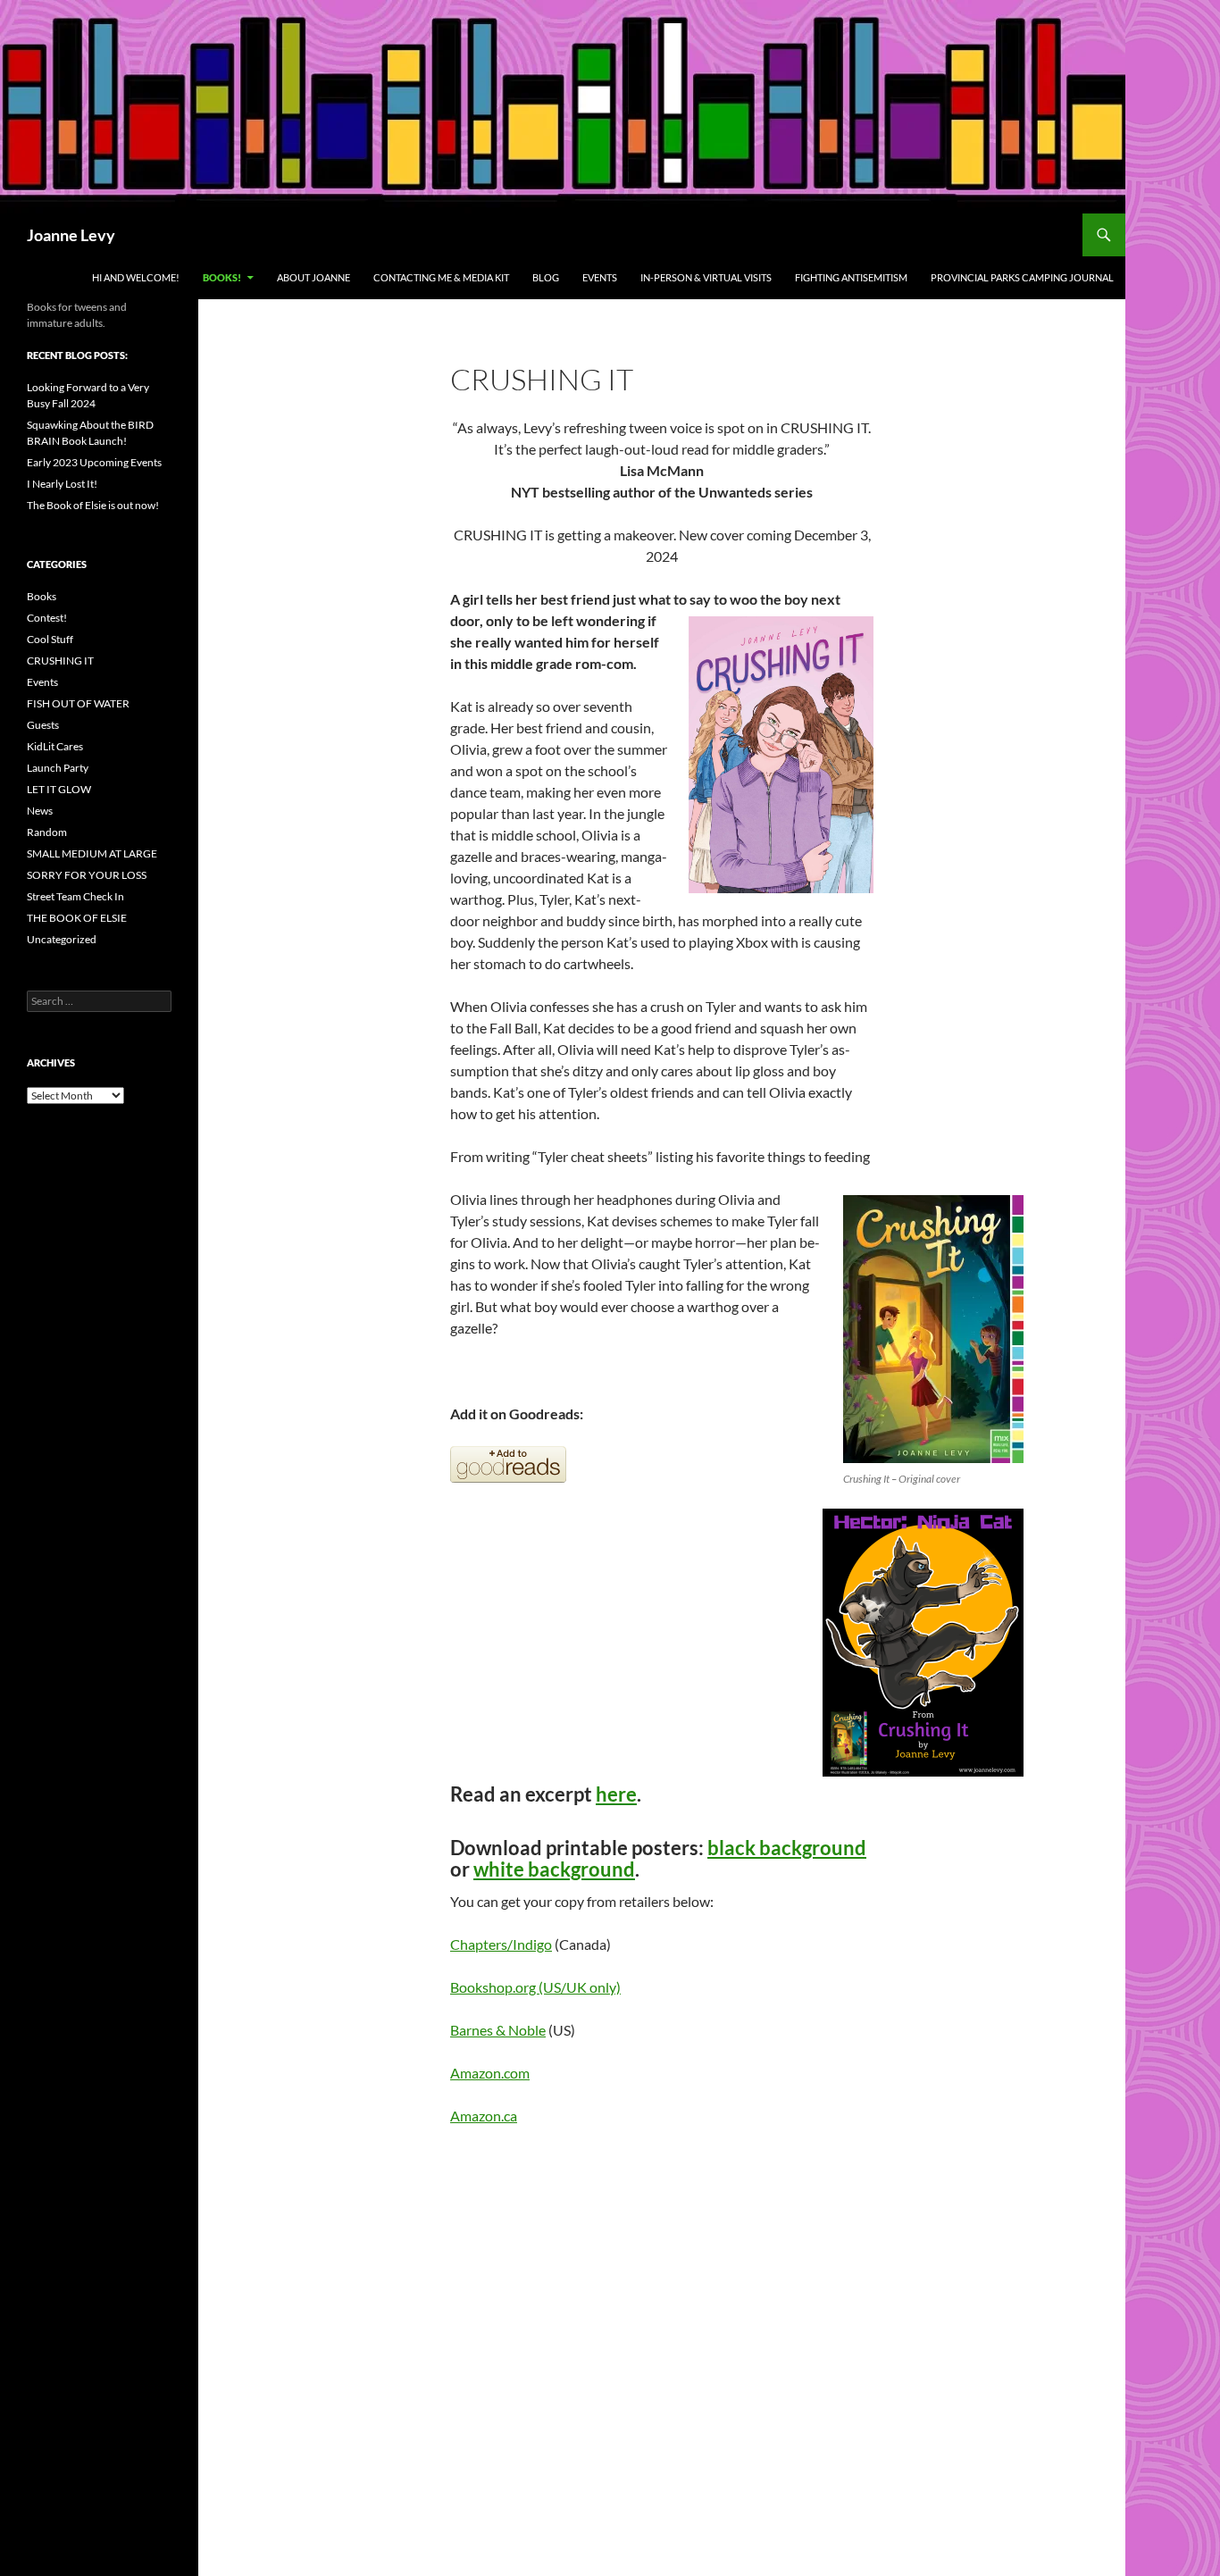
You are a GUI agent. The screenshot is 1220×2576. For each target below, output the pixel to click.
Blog (546, 277)
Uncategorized (62, 939)
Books (42, 596)
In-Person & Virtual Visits (706, 277)
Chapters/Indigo (501, 1944)
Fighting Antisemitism (851, 277)
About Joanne (313, 277)
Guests (43, 725)
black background (787, 1848)
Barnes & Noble (498, 2030)
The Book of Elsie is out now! (93, 505)
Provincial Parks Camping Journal (1022, 277)
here (616, 1794)
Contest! (47, 618)
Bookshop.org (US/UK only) (535, 1987)
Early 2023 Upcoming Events (94, 462)
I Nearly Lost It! (62, 484)
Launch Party (58, 768)
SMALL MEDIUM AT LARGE (92, 853)
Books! (222, 277)
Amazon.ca (484, 2116)
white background (554, 1869)
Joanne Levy (71, 235)
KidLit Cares (55, 746)
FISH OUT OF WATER (78, 703)
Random (47, 832)
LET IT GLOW (59, 789)
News (40, 811)
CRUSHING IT (60, 661)
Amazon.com (490, 2073)
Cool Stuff (50, 639)
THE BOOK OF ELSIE (77, 918)
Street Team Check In (75, 896)
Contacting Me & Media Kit (441, 277)
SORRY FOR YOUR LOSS (87, 875)
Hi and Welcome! (136, 277)
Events (600, 277)
